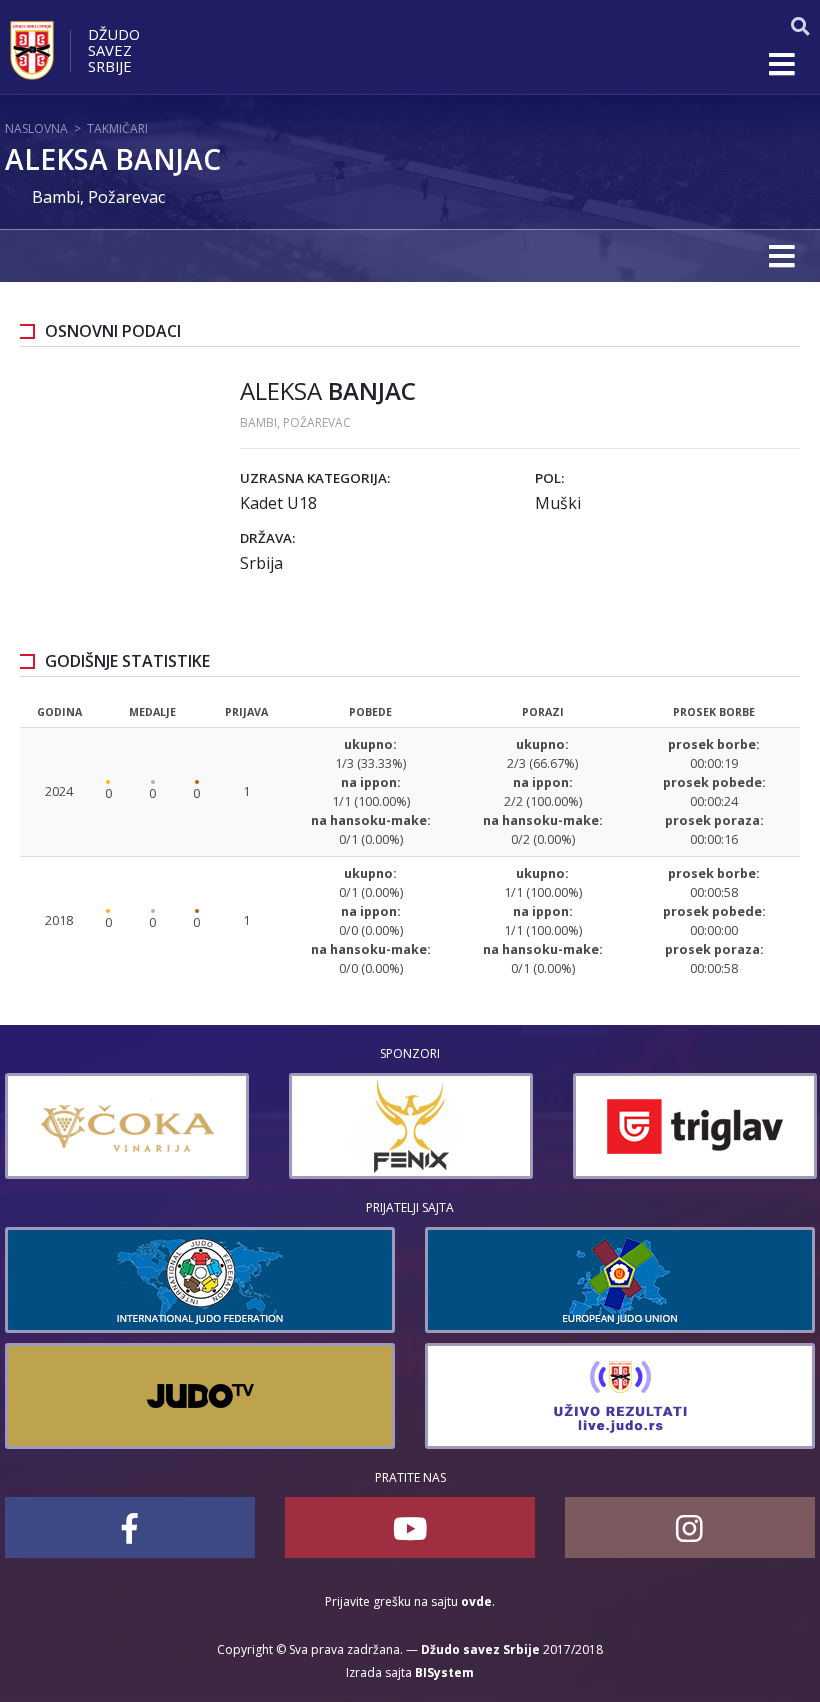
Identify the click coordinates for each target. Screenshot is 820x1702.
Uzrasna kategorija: (315, 478)
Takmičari (117, 128)
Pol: (549, 478)
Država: (267, 538)
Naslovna (36, 128)
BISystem (444, 1672)
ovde (476, 1601)
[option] (127, 1126)
